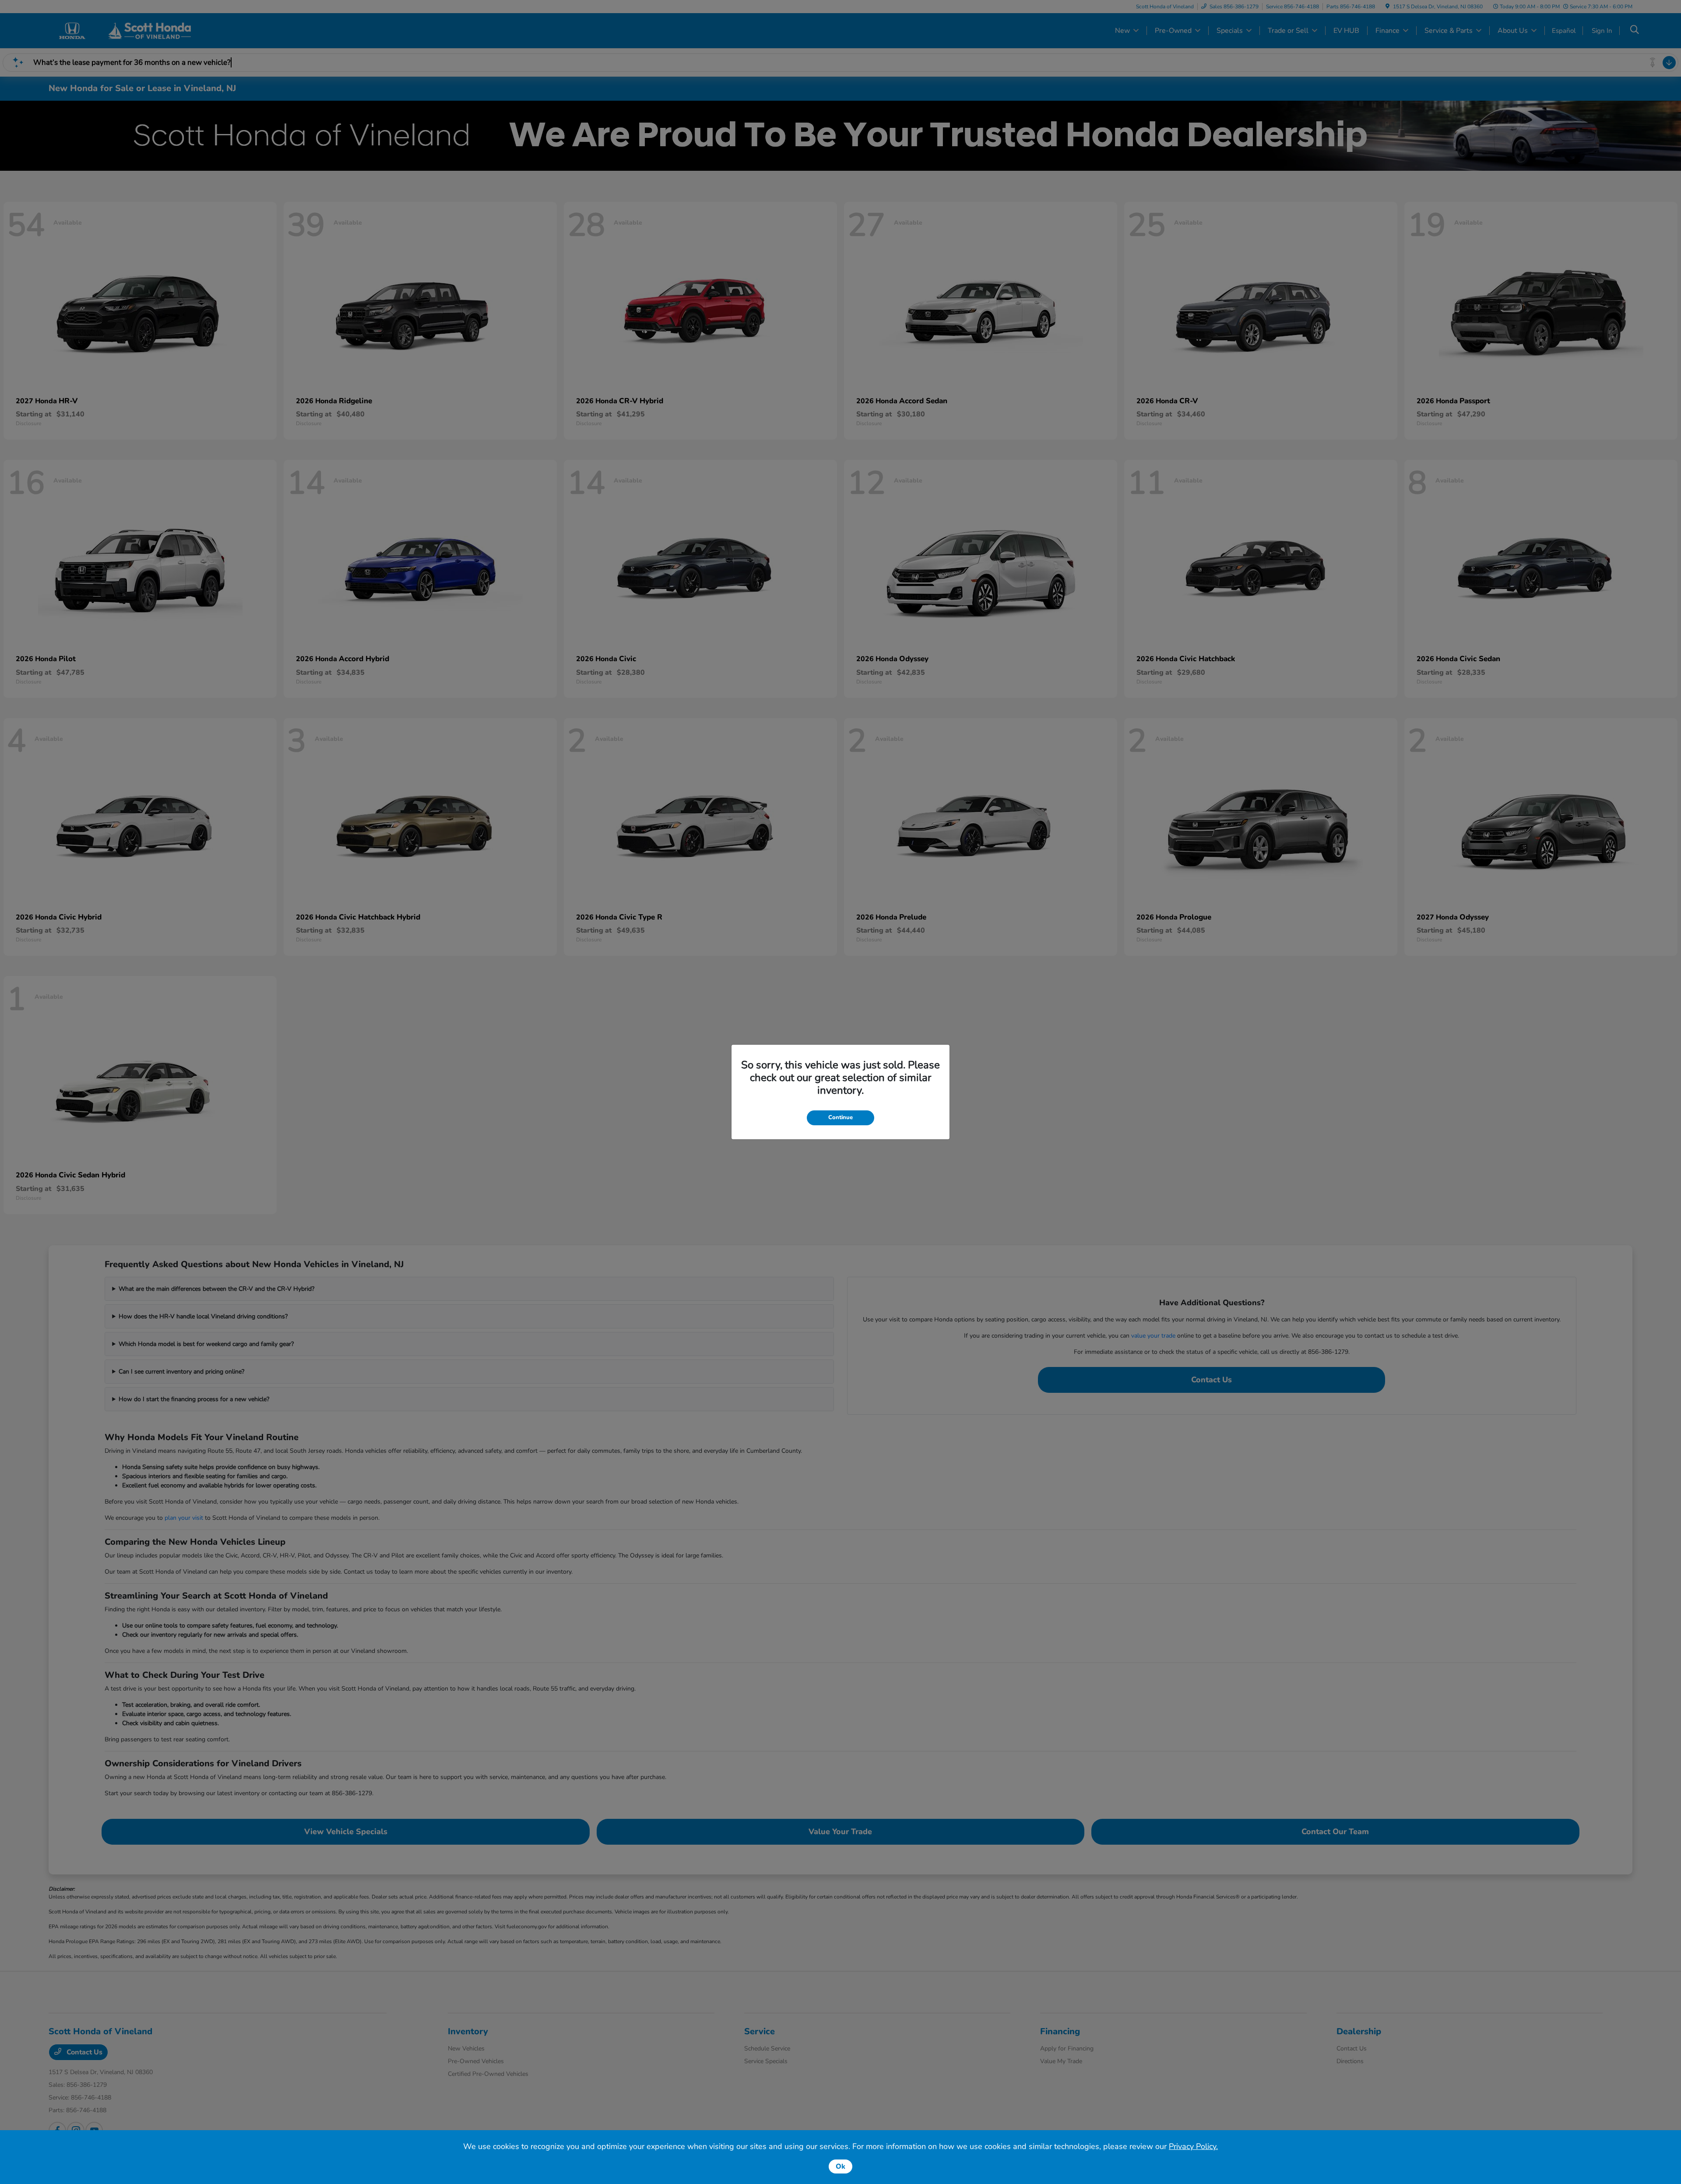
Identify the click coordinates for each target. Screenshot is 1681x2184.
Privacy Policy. (1193, 2146)
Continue (840, 1117)
